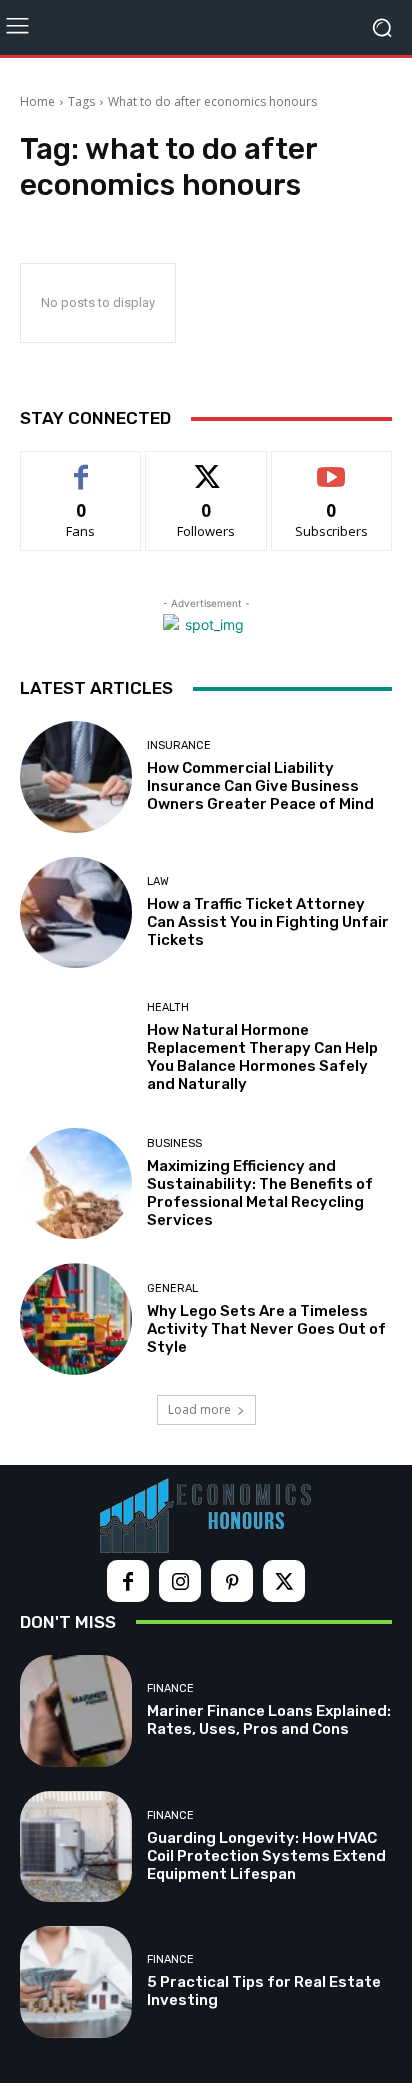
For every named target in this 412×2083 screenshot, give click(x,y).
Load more (199, 1409)
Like (81, 466)
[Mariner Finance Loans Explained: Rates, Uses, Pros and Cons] (76, 1711)
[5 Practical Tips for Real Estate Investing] (76, 1982)
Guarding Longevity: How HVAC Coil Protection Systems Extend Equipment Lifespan (266, 1856)
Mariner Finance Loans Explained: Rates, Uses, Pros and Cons (269, 1720)
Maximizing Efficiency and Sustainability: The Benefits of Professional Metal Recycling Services (260, 1193)
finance (170, 1688)
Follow (206, 466)
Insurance (179, 745)
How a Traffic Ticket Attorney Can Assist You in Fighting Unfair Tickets (268, 922)
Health (168, 1007)
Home (37, 101)
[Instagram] (180, 1581)
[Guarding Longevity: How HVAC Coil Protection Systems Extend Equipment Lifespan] (76, 1847)
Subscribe (332, 466)
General (172, 1288)
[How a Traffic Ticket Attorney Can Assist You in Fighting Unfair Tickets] (76, 913)
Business (174, 1143)
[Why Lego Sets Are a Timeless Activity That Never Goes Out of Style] (76, 1319)
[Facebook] (128, 1581)
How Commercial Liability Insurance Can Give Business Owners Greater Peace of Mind (260, 786)
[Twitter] (284, 1581)
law (158, 881)
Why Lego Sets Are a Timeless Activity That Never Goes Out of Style (266, 1329)
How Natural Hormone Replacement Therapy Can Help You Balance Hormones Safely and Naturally (262, 1057)
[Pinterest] (232, 1581)
